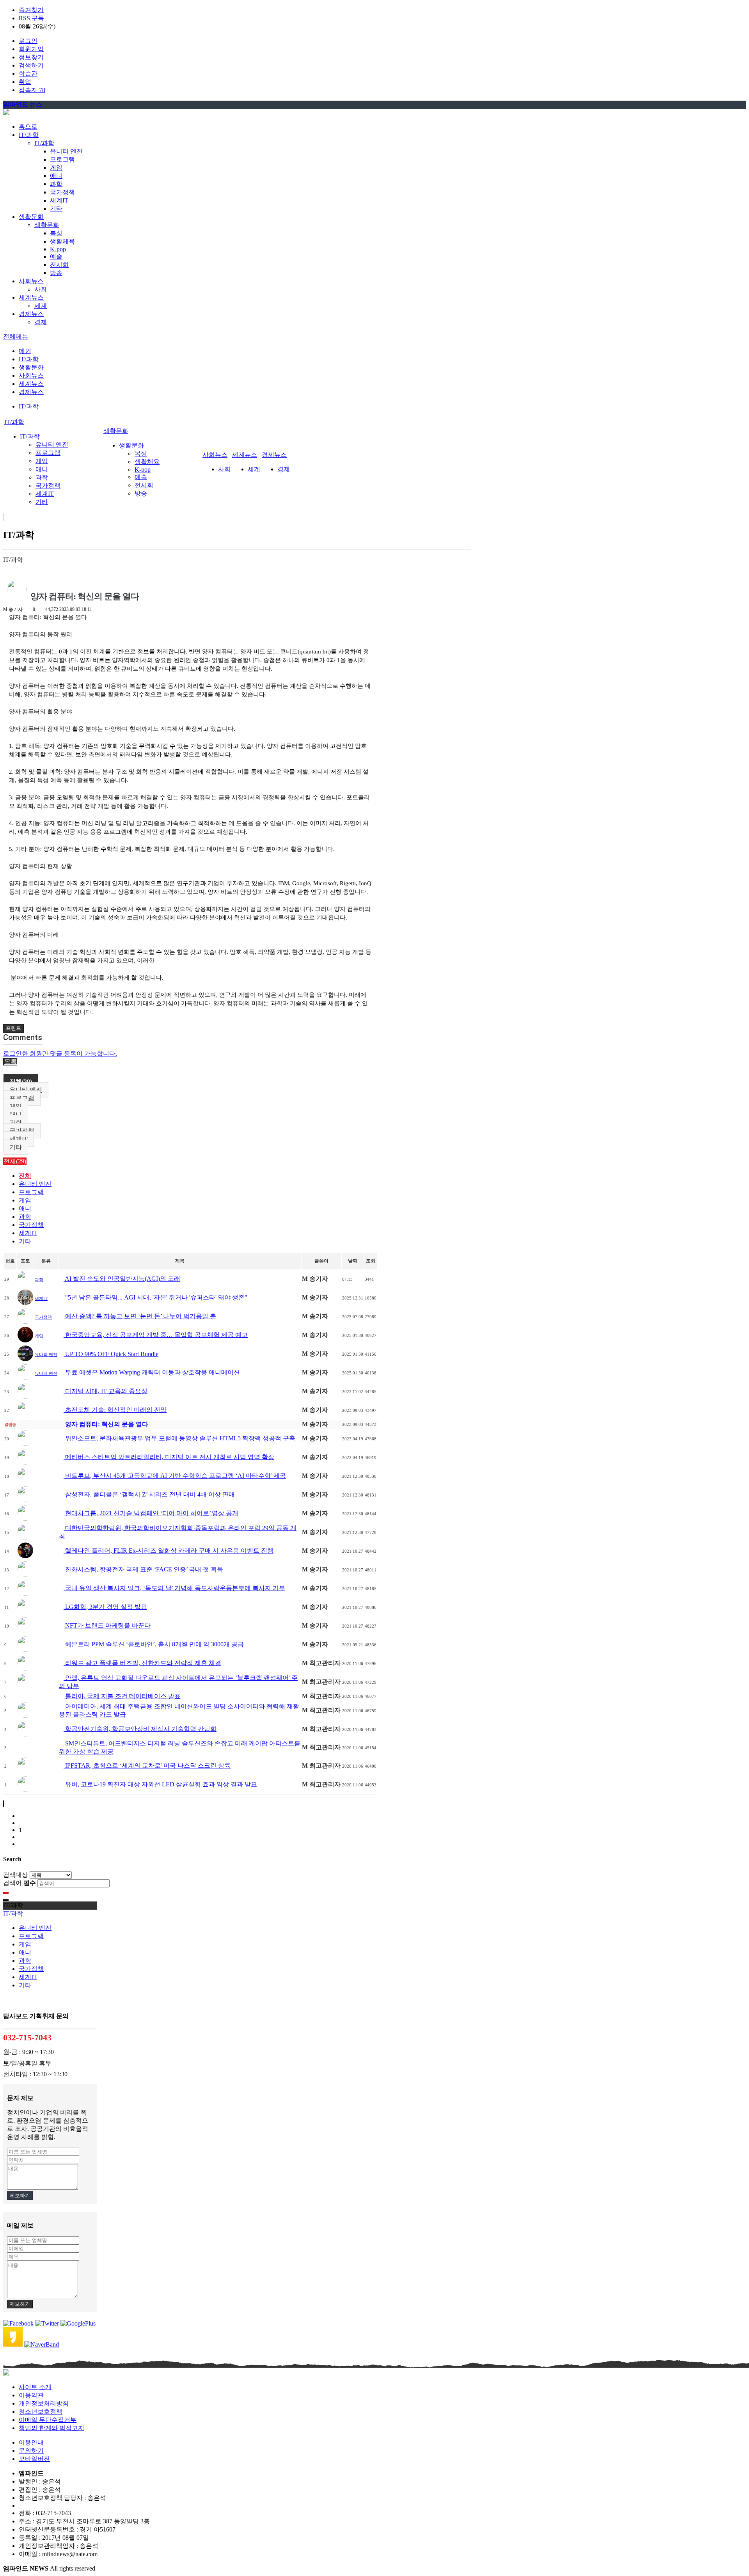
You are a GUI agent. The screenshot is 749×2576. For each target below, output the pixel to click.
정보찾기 (31, 57)
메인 (25, 351)
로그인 (28, 41)
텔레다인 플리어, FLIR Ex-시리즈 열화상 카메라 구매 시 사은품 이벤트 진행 (169, 1551)
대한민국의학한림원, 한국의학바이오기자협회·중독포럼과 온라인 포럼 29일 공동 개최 (178, 1532)
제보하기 (20, 2195)
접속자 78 (32, 90)
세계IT (59, 200)
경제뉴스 (31, 392)
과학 (56, 184)
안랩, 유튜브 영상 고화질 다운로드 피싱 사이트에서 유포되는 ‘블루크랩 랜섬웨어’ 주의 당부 (178, 1682)
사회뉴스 (31, 375)
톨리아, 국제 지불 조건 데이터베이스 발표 (122, 1696)
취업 (25, 82)
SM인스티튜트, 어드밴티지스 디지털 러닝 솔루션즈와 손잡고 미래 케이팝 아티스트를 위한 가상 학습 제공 (180, 1747)
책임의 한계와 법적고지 (51, 2428)
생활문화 (47, 225)
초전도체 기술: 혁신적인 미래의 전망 (115, 1410)
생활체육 (62, 241)
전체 (25, 1176)
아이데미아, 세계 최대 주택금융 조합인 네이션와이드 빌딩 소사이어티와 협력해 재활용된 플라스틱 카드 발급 (179, 1710)
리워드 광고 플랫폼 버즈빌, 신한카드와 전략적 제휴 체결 (142, 1663)
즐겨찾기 (31, 10)
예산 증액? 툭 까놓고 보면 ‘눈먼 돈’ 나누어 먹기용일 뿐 (140, 1316)
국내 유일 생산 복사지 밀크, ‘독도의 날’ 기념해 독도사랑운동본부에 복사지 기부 (174, 1588)
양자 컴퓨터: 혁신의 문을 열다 (106, 1424)
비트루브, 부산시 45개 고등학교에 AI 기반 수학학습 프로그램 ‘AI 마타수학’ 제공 (175, 1476)
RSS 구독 (31, 18)
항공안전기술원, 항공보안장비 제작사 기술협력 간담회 (140, 1729)
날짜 (353, 1261)
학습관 (28, 74)
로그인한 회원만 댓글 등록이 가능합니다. (60, 1054)
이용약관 (31, 2395)
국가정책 (62, 192)
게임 (56, 168)
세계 (41, 306)
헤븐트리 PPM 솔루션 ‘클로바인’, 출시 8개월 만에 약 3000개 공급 (154, 1644)
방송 (56, 273)
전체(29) (21, 1082)
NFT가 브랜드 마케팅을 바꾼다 (107, 1625)
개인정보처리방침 (44, 2403)
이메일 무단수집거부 (48, 2420)
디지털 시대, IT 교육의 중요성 (106, 1391)
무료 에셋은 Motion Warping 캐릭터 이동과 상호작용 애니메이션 (152, 1372)
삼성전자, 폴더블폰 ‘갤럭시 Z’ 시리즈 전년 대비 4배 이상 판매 (149, 1494)
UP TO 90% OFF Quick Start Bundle (111, 1354)
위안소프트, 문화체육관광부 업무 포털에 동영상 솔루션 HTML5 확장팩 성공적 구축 (179, 1438)
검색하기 (31, 65)
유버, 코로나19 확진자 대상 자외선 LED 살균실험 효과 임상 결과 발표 (160, 1784)
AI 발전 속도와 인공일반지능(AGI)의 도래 (122, 1279)
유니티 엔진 (66, 151)
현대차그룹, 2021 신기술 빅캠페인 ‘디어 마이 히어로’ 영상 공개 (151, 1513)
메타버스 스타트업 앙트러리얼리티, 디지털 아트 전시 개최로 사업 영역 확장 (169, 1457)
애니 (56, 176)
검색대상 (16, 1875)
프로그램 (62, 159)
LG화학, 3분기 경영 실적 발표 (105, 1607)
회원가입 (31, 49)
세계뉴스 (31, 384)
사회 (41, 289)
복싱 (56, 233)
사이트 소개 (35, 2387)
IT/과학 (44, 143)
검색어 (20, 1883)
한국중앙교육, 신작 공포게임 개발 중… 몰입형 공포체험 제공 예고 (156, 1335)
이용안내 (31, 2442)
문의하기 (31, 2451)
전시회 (59, 265)
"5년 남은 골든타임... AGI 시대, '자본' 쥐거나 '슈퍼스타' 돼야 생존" (155, 1297)
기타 (56, 209)
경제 (41, 322)
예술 (56, 257)
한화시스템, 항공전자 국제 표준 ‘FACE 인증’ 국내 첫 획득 (143, 1569)
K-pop (58, 249)
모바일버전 (34, 2459)
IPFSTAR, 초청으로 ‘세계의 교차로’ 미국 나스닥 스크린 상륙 (147, 1766)
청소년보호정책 (41, 2412)
